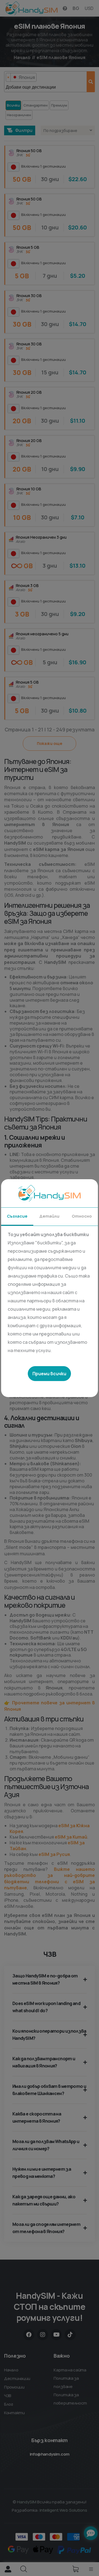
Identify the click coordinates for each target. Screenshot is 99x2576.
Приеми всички (49, 1374)
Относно (82, 1216)
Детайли (49, 1216)
